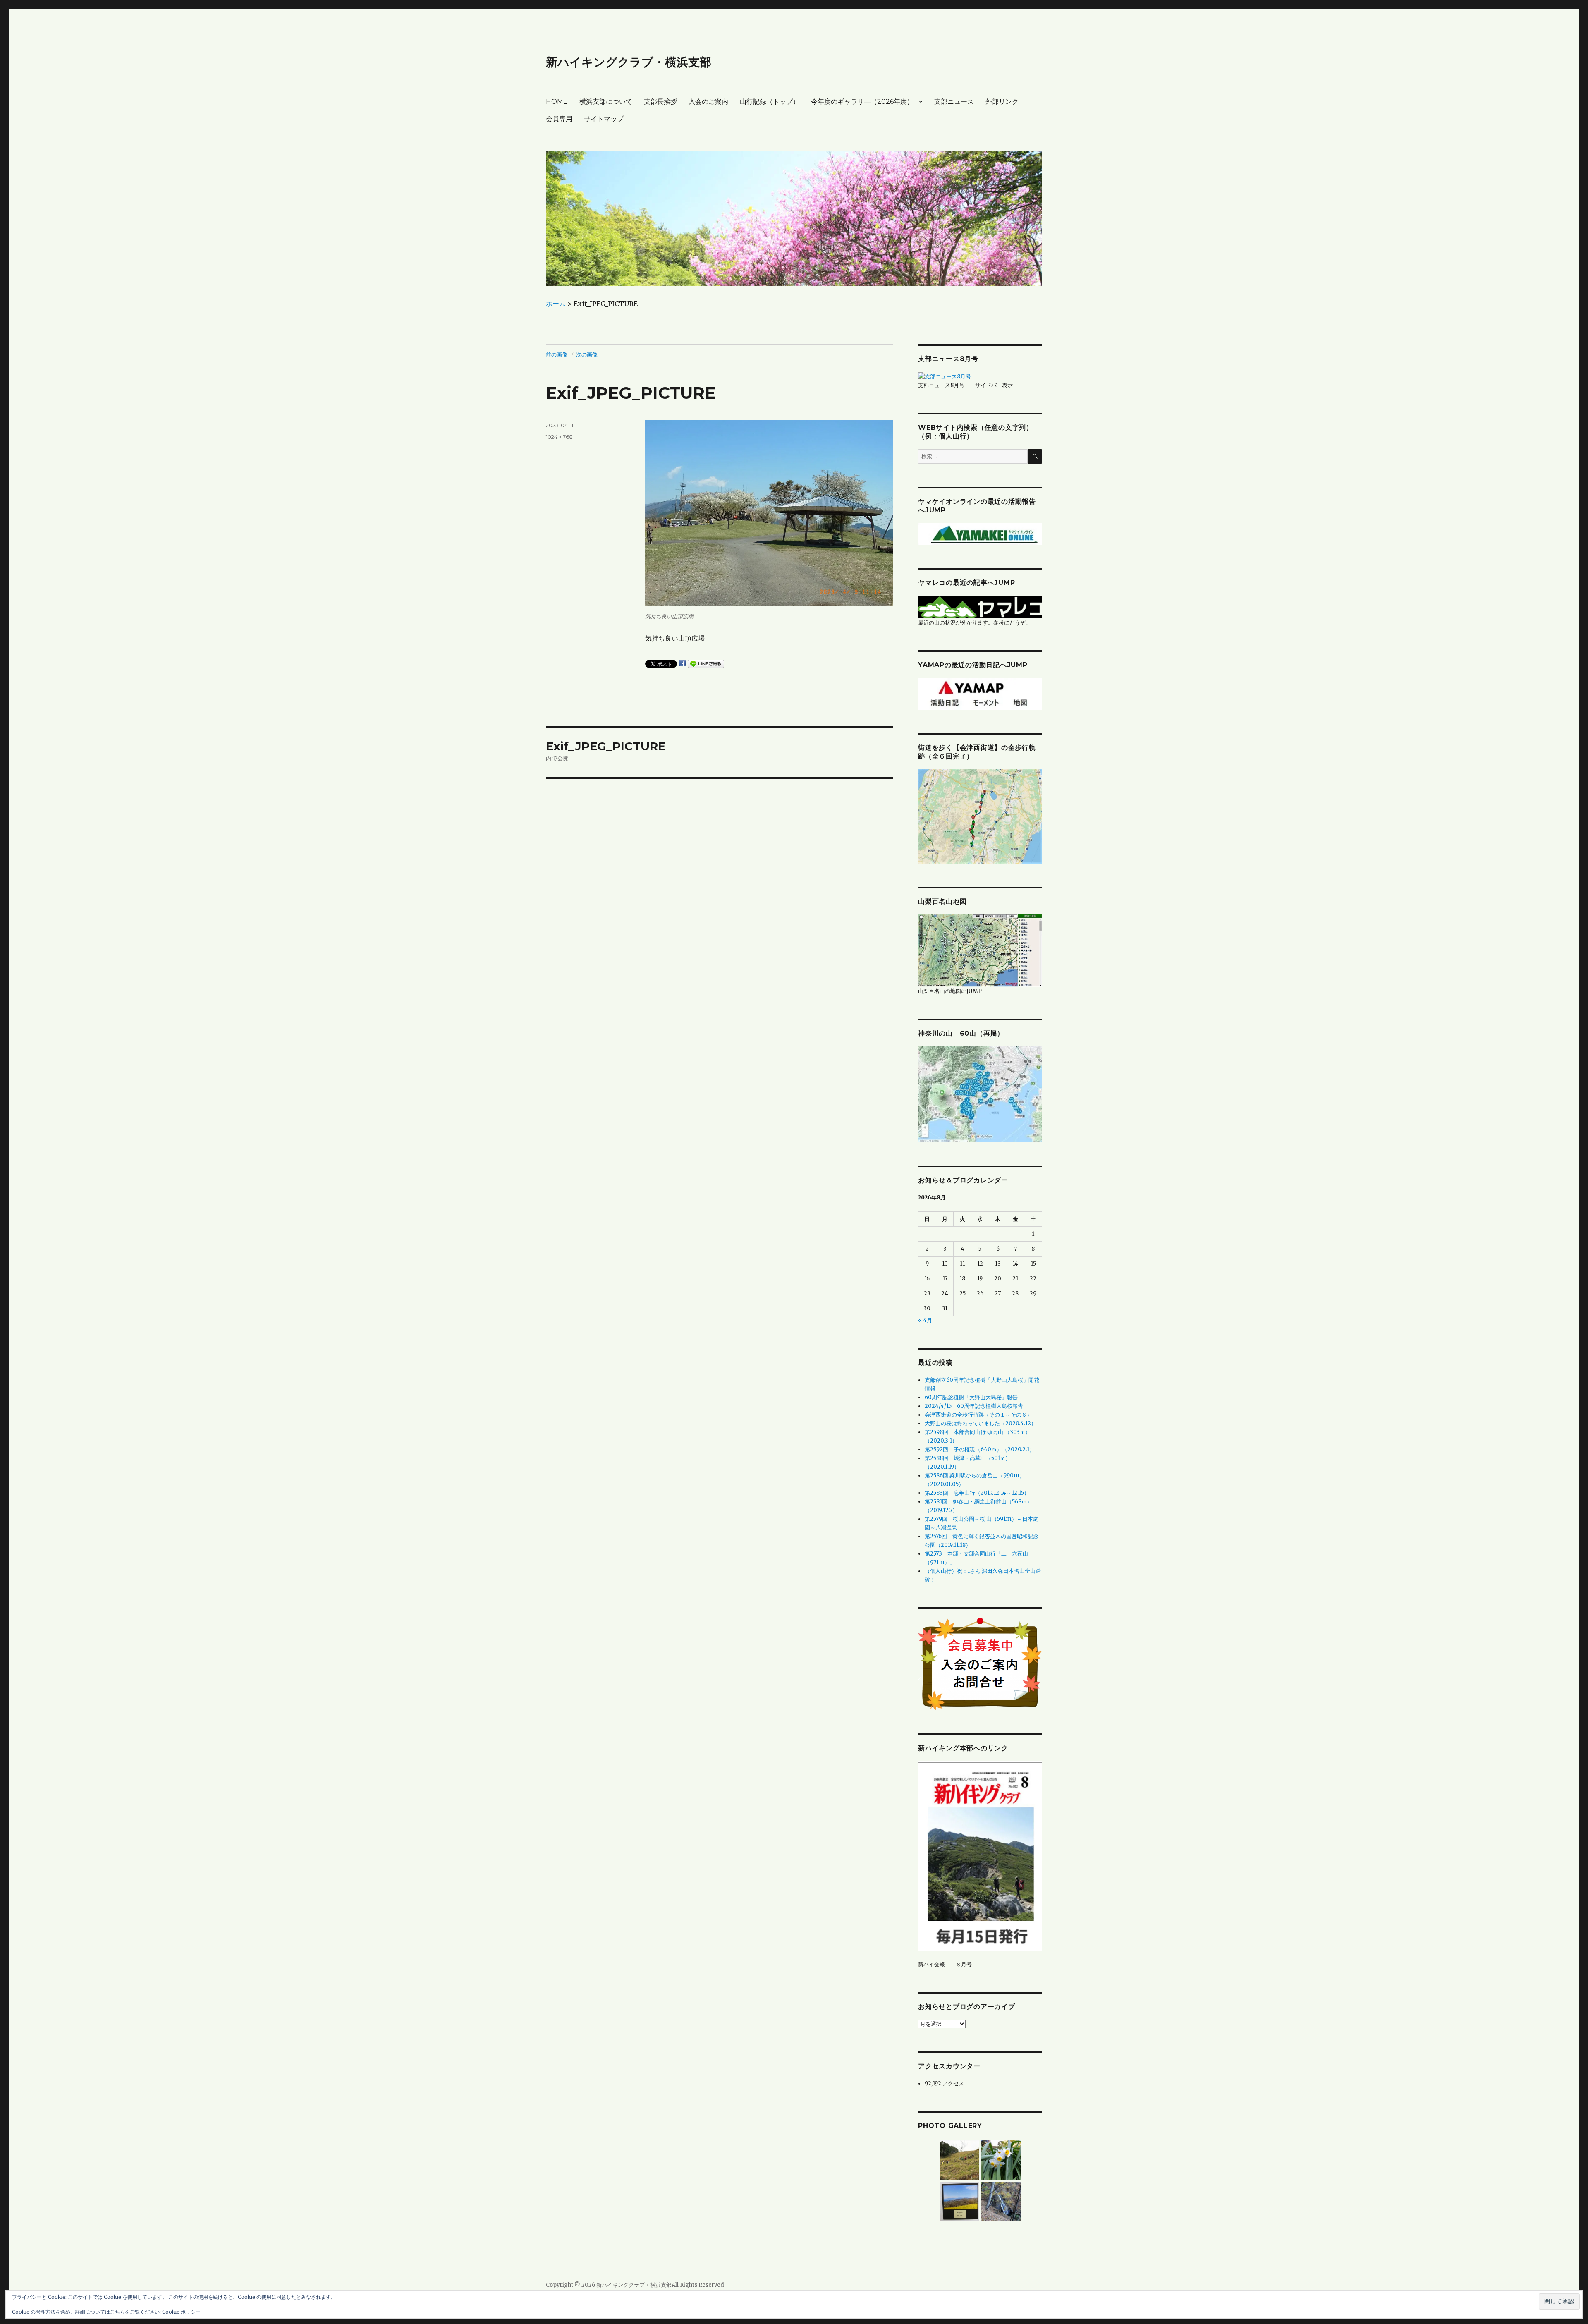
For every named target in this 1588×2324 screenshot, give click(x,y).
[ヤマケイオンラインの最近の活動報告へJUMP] (980, 534)
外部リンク (1002, 102)
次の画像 (587, 354)
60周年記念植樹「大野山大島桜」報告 (971, 1397)
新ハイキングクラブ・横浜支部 (629, 62)
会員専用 (559, 119)
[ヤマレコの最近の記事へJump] (980, 607)
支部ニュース (954, 102)
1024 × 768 (559, 437)
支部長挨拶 (660, 102)
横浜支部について (606, 102)
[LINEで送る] (706, 664)
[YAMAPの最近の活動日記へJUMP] (980, 693)
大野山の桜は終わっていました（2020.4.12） (981, 1423)
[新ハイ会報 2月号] (980, 1856)
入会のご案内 (708, 102)
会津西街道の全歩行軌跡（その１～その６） (978, 1415)
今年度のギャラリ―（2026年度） (862, 102)
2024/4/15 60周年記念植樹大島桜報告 (974, 1406)
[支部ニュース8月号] (945, 376)
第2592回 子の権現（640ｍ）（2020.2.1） (980, 1449)
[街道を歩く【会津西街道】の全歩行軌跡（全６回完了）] (980, 816)
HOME (557, 102)
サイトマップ (604, 119)
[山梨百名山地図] (980, 950)
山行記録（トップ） (770, 102)
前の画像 (557, 354)
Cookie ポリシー (181, 2312)
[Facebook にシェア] (682, 663)
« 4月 (925, 1320)
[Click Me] (980, 1094)
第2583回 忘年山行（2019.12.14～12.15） (977, 1493)
